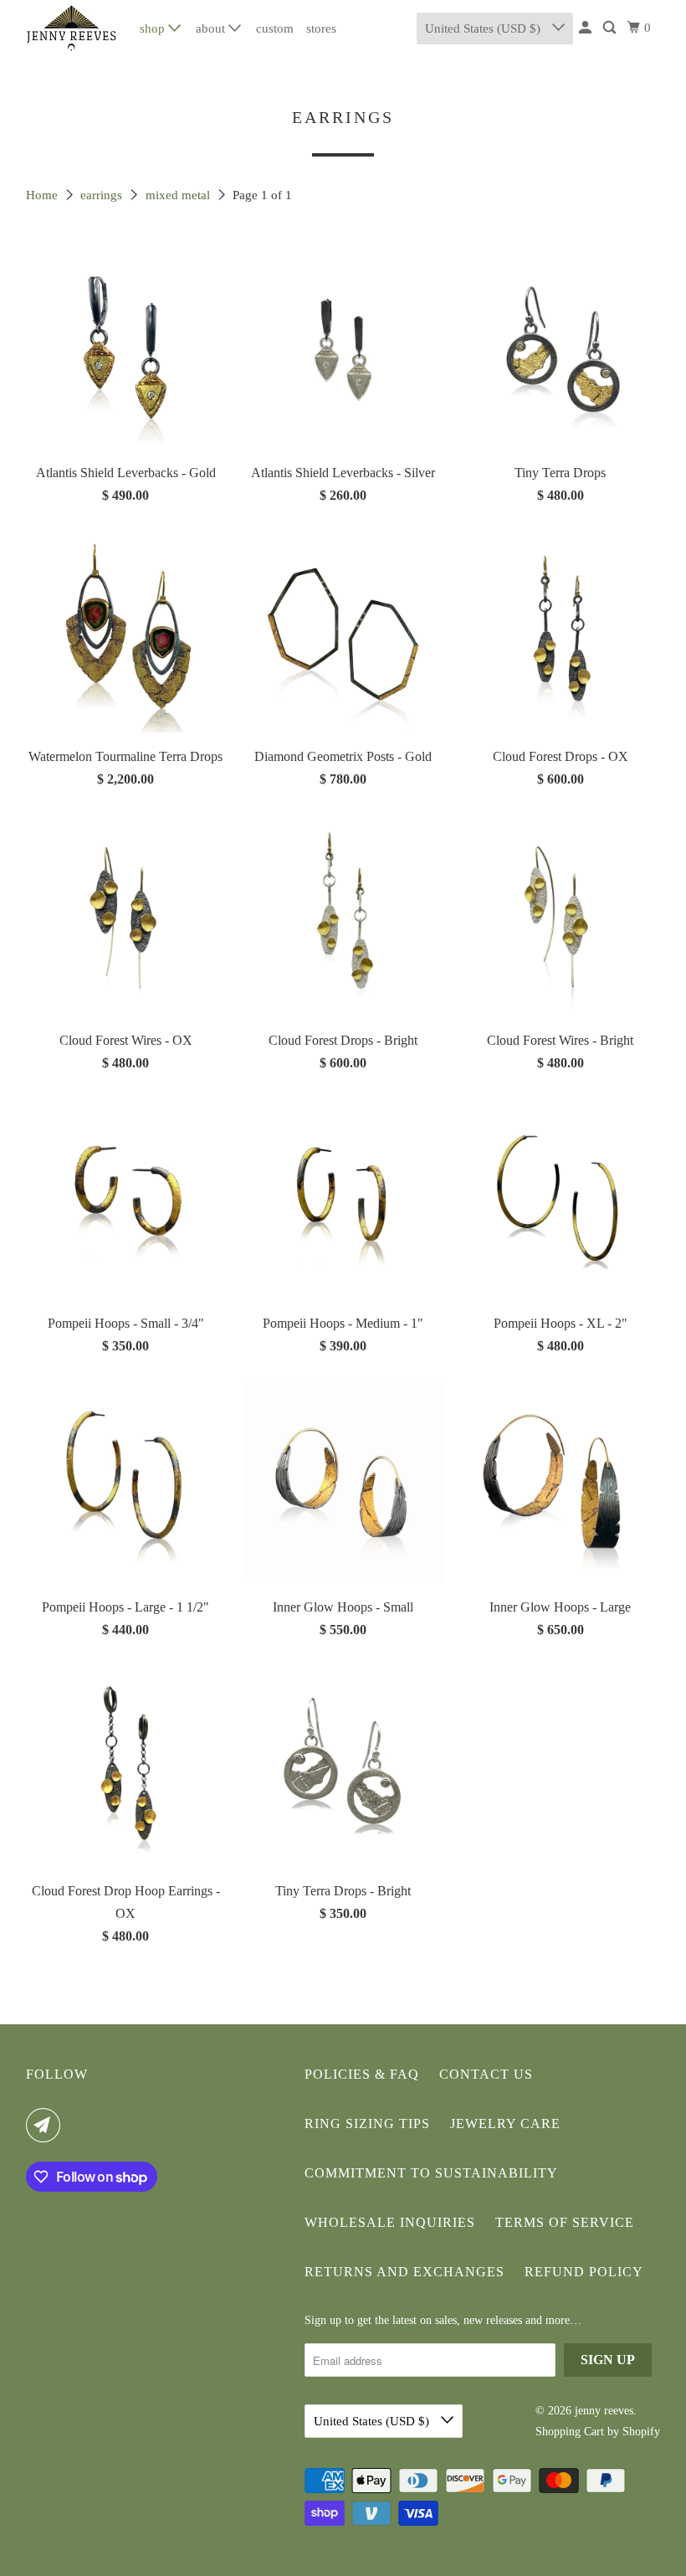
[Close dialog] (651, 1159)
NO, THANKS (507, 1456)
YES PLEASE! (506, 1405)
